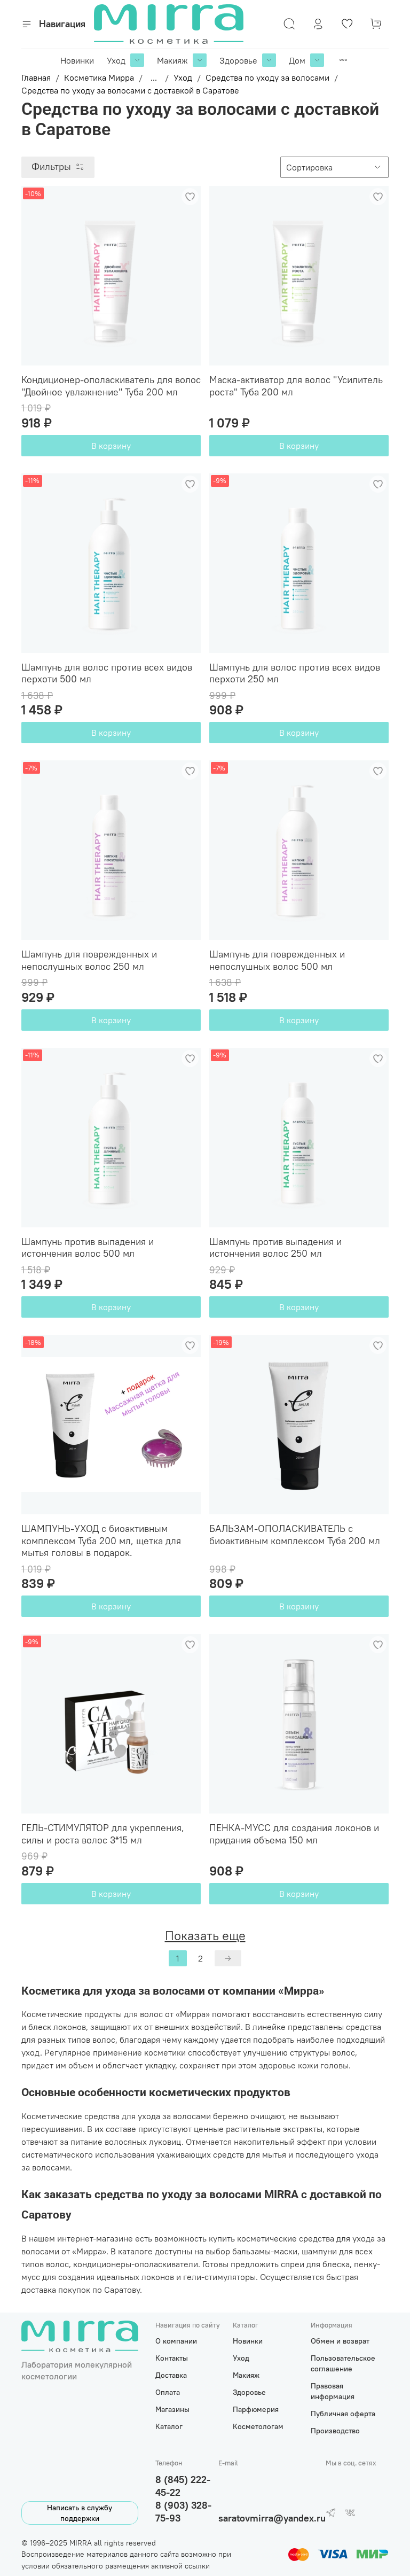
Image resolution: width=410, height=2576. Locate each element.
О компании (176, 2341)
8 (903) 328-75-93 (183, 2512)
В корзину (111, 446)
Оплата (168, 2392)
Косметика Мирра (99, 77)
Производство (335, 2431)
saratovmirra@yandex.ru (272, 2518)
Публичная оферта (343, 2414)
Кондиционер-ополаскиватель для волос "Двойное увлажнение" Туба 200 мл (111, 386)
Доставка (171, 2375)
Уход (116, 60)
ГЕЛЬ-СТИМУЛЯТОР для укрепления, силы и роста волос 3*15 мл (103, 1834)
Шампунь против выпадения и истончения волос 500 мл (88, 1248)
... (154, 77)
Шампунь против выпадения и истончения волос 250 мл (275, 1248)
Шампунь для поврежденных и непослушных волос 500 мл (277, 960)
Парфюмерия (256, 2409)
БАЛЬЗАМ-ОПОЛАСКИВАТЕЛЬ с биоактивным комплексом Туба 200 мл (295, 1535)
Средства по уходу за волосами (267, 77)
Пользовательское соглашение (343, 2363)
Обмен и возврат (340, 2341)
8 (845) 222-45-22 (183, 2486)
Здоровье (238, 60)
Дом (297, 60)
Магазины (172, 2409)
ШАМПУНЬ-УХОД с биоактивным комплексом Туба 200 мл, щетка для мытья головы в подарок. (101, 1540)
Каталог (169, 2426)
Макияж (172, 60)
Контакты (172, 2358)
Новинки (77, 60)
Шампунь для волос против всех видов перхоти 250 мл (295, 673)
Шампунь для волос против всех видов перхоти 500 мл (107, 673)
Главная (36, 77)
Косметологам (258, 2426)
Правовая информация (333, 2391)
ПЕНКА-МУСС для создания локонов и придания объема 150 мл (294, 1834)
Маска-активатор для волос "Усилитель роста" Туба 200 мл (296, 386)
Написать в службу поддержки (80, 2513)
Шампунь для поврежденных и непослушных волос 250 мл (89, 960)
